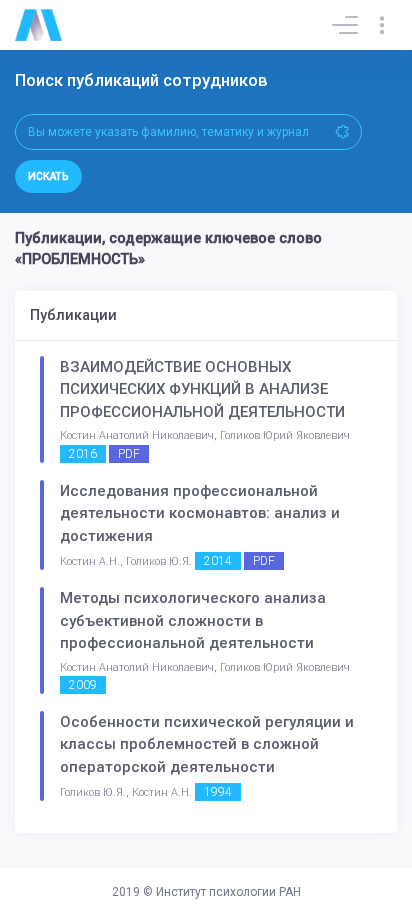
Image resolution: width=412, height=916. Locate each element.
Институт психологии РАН (228, 892)
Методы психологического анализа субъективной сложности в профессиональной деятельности (193, 620)
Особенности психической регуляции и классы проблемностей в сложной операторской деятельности (207, 744)
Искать (48, 176)
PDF (129, 454)
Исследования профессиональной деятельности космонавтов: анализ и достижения (200, 513)
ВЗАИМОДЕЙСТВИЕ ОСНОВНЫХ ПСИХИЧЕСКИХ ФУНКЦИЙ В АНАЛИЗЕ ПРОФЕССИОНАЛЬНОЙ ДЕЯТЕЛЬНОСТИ (202, 389)
